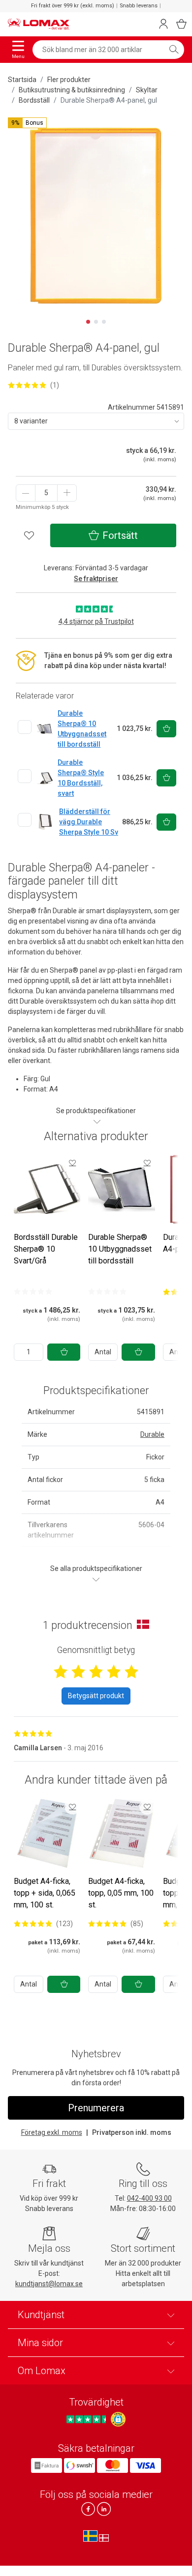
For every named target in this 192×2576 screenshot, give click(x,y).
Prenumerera (96, 2108)
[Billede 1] (88, 322)
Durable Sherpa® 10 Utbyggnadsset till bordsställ (120, 1249)
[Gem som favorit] (72, 1163)
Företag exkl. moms (52, 2132)
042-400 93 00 (149, 2198)
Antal (103, 1352)
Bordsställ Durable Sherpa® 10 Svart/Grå (46, 1249)
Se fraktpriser (96, 579)
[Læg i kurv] (64, 1352)
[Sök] (174, 50)
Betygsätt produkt (96, 1696)
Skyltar (147, 90)
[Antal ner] (26, 493)
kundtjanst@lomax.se (49, 2284)
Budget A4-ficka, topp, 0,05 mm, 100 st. (121, 1893)
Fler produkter (69, 80)
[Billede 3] (104, 322)
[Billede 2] (96, 322)
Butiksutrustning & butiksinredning (72, 90)
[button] (27, 123)
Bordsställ (34, 100)
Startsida (22, 80)
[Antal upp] (67, 493)
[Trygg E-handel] (118, 2419)
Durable (152, 1434)
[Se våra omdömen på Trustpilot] (88, 2419)
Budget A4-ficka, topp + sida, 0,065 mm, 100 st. (45, 1893)
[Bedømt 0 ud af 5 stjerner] (33, 1291)
